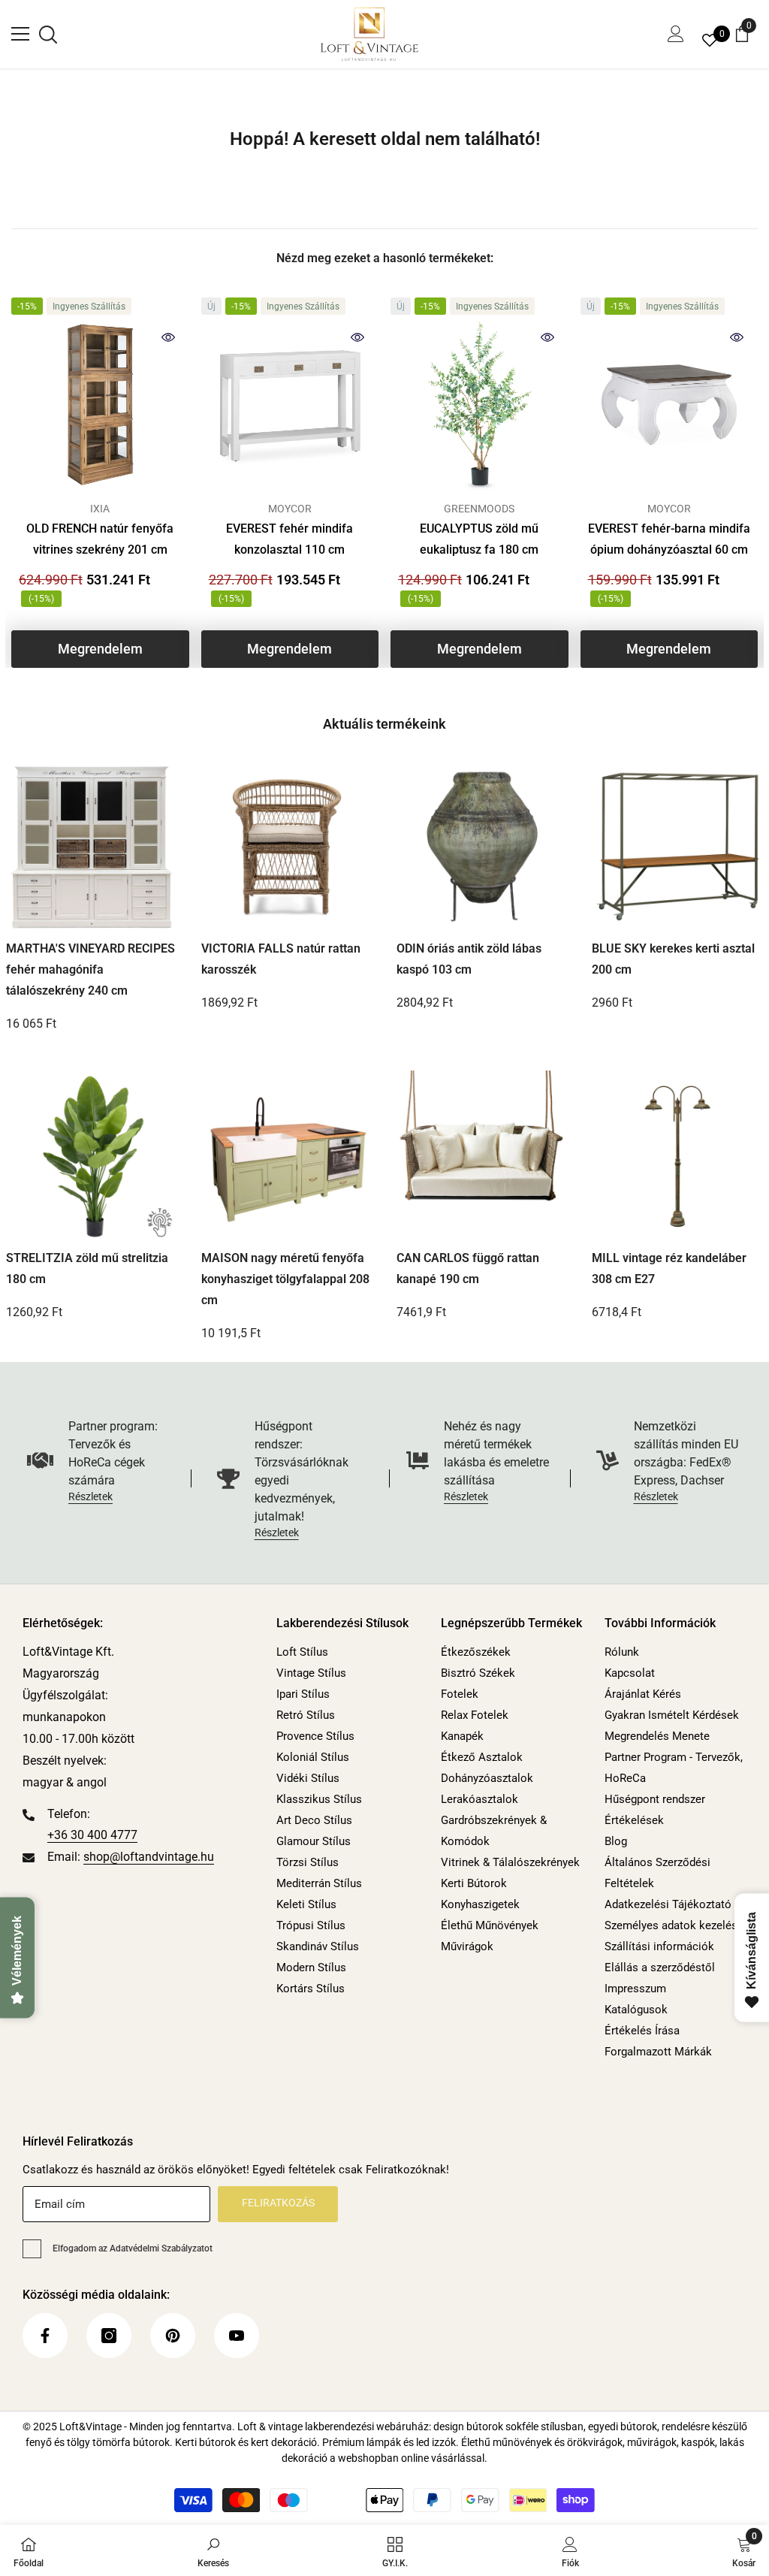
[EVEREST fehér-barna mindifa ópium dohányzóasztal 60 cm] (669, 405)
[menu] (20, 34)
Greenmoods (479, 509)
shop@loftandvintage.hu (149, 1857)
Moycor (290, 509)
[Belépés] (676, 34)
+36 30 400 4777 (92, 1835)
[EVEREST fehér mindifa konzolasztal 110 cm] (290, 405)
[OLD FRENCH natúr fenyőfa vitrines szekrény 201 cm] (100, 405)
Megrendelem (100, 649)
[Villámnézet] (168, 337)
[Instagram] (109, 2336)
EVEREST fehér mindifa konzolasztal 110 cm (290, 539)
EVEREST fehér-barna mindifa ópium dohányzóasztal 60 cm (669, 539)
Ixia (100, 509)
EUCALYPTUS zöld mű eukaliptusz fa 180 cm (479, 539)
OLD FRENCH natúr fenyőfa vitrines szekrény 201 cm (100, 539)
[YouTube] (237, 2336)
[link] (213, 2550)
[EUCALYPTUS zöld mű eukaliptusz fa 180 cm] (479, 405)
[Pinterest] (173, 2336)
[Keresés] (48, 35)
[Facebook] (45, 2336)
